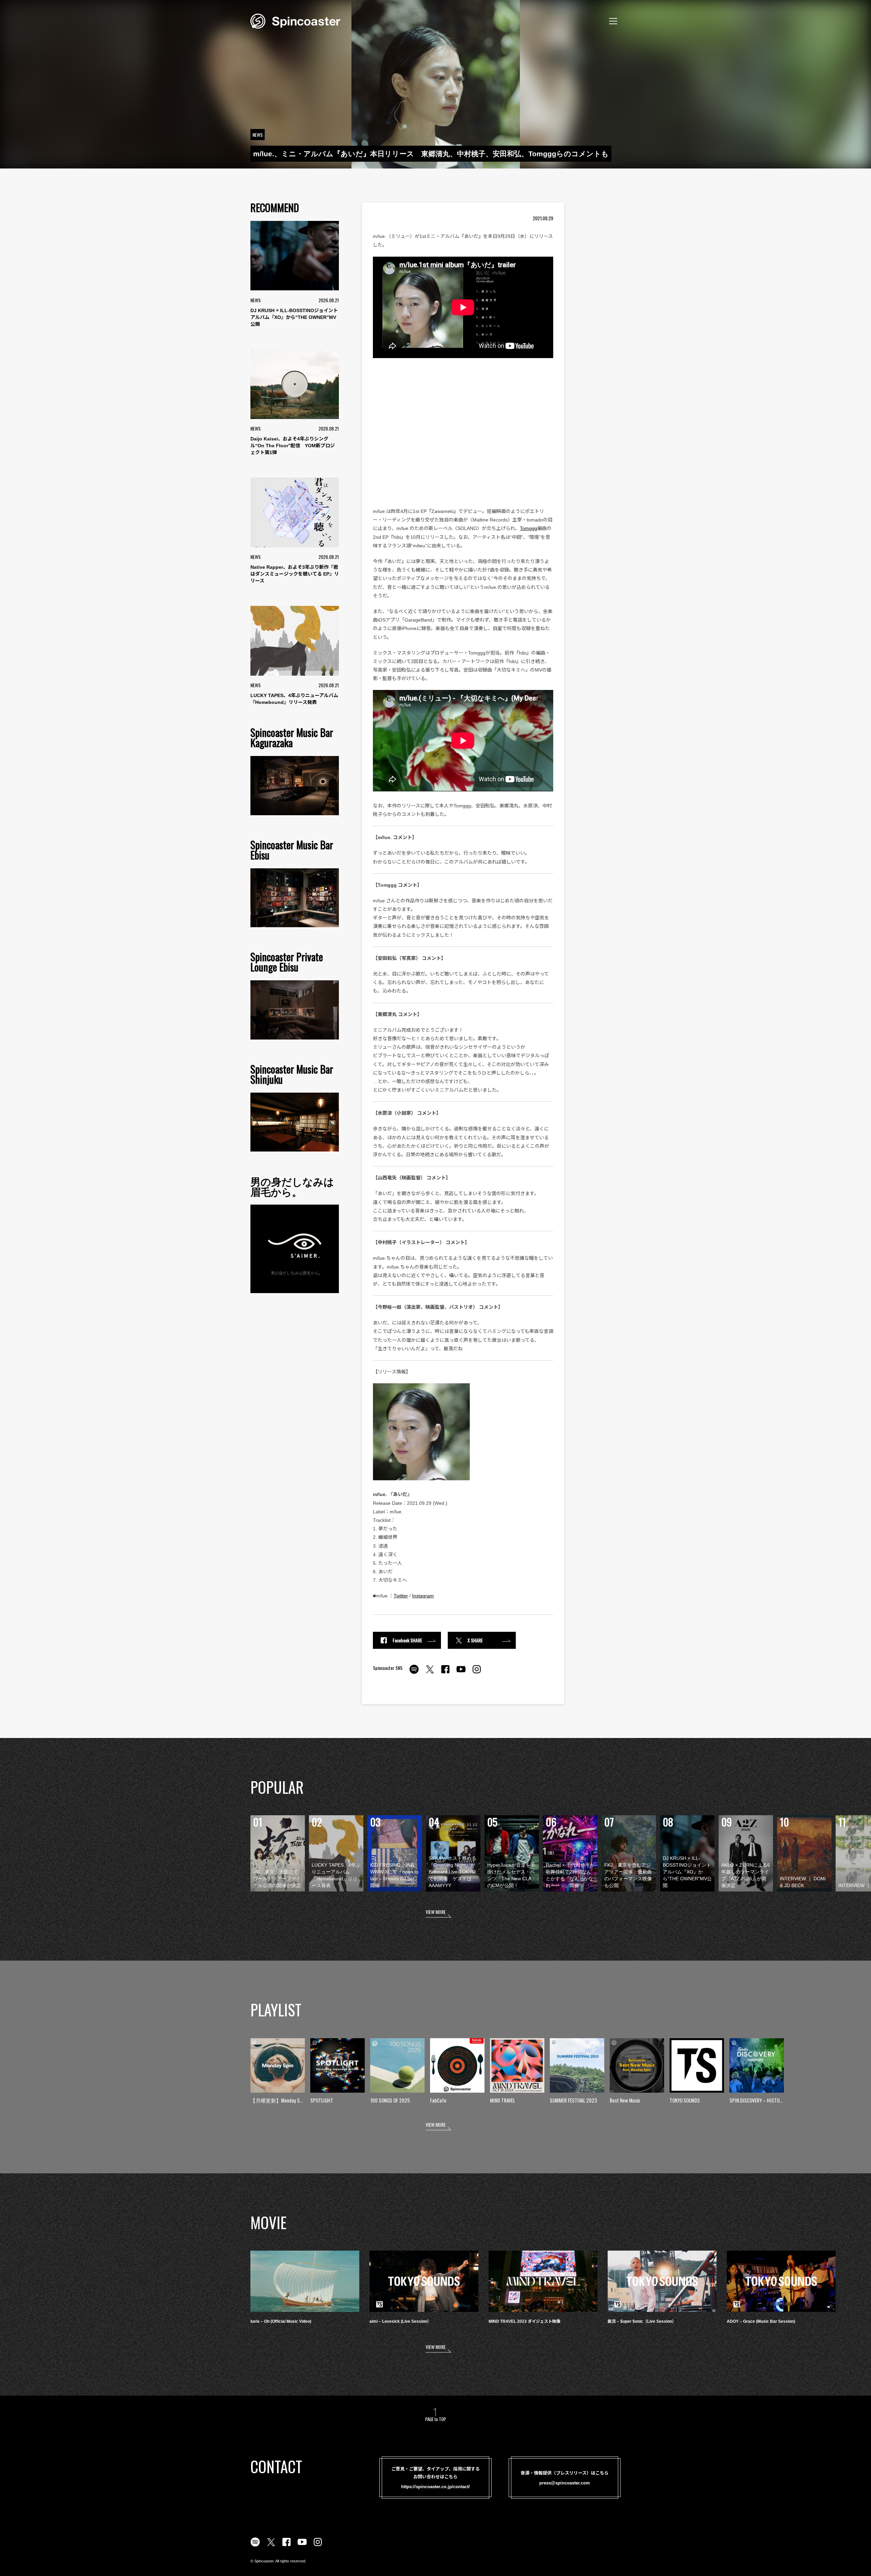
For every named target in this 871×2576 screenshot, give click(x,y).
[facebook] (445, 1673)
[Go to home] (295, 20)
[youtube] (461, 1673)
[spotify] (414, 1673)
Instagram (423, 1596)
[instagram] (477, 1673)
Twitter (401, 1596)
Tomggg (529, 528)
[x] (430, 1673)
